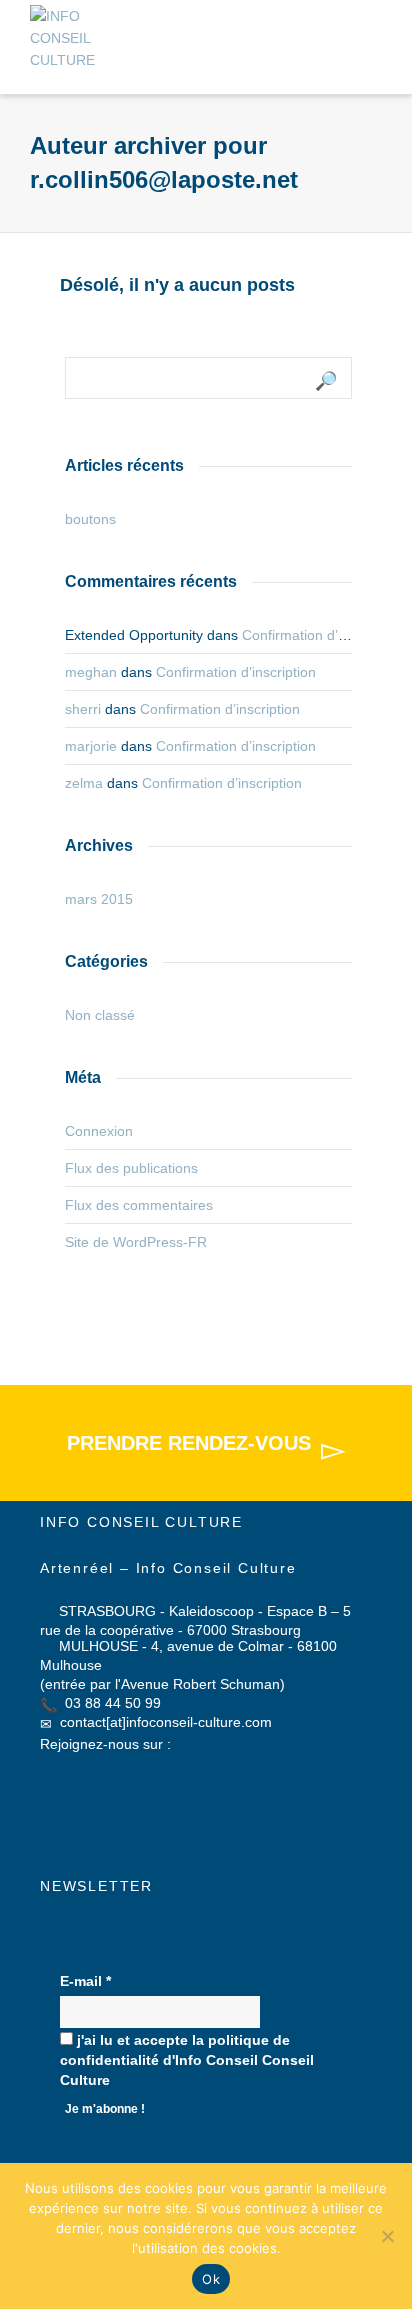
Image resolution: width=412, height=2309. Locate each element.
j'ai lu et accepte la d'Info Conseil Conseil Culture (187, 2060)
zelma (84, 783)
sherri (83, 709)
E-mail (85, 1981)
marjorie (91, 746)
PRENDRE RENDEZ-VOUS (189, 1443)
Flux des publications (131, 1168)
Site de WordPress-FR (136, 1242)
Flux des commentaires (139, 1205)
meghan (91, 672)
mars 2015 (99, 899)
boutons (90, 519)
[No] (387, 2236)
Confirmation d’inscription (322, 635)
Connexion (99, 1131)
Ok (211, 2279)
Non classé (100, 1015)
